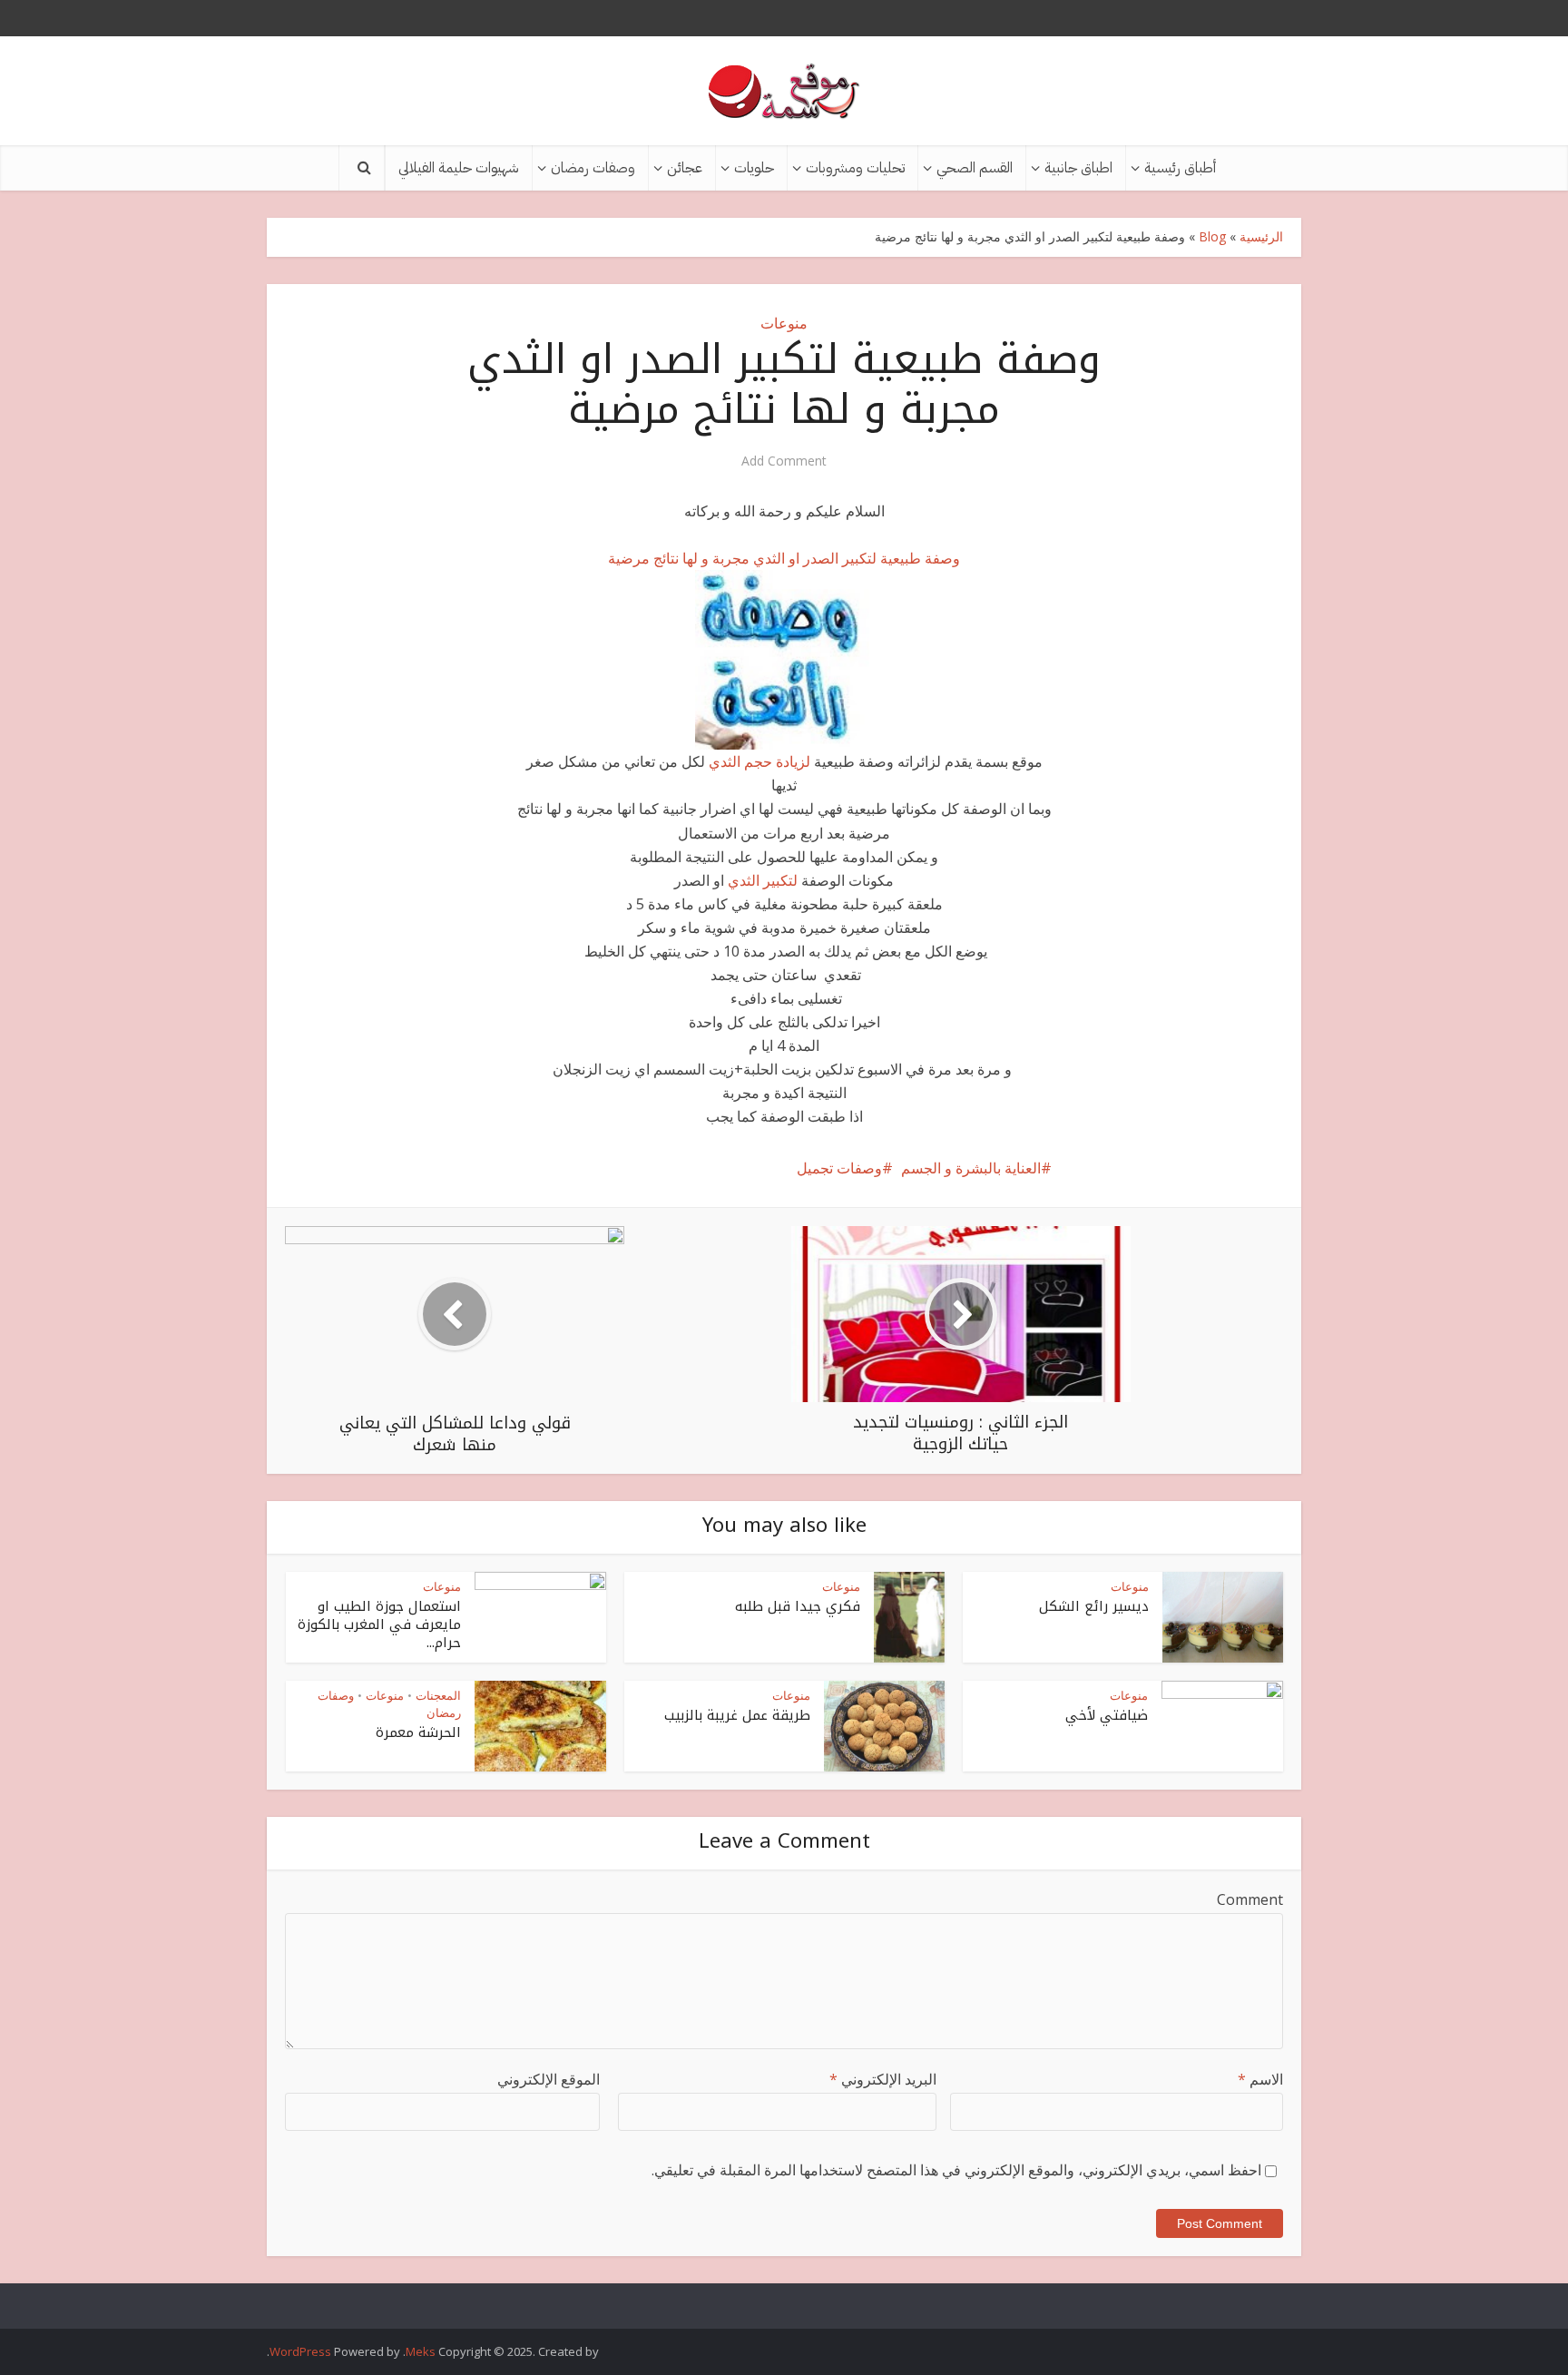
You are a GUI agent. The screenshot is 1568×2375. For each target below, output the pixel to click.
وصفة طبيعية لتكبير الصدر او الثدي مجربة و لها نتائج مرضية (784, 558)
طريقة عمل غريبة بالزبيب (737, 1715)
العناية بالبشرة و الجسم (971, 1168)
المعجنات (438, 1695)
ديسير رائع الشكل (1094, 1606)
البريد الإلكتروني (883, 2079)
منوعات (784, 323)
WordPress (300, 2351)
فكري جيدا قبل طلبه (798, 1606)
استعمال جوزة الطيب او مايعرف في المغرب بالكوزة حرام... (379, 1625)
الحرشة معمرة (418, 1732)
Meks (421, 2351)
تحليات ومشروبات (855, 168)
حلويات (754, 168)
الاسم (1260, 2079)
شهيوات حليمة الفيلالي (459, 168)
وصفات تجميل (839, 1168)
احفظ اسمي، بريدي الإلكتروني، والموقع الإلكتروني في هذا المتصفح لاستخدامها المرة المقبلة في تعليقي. (956, 2170)
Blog (1212, 236)
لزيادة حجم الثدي (761, 761)
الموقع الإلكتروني (549, 2079)
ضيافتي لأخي (1107, 1715)
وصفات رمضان (593, 168)
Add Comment (784, 461)
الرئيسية (1261, 236)
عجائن (685, 168)
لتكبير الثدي (761, 880)
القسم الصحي (975, 168)
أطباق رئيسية (1180, 168)
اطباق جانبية (1078, 168)
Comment (1250, 1899)
